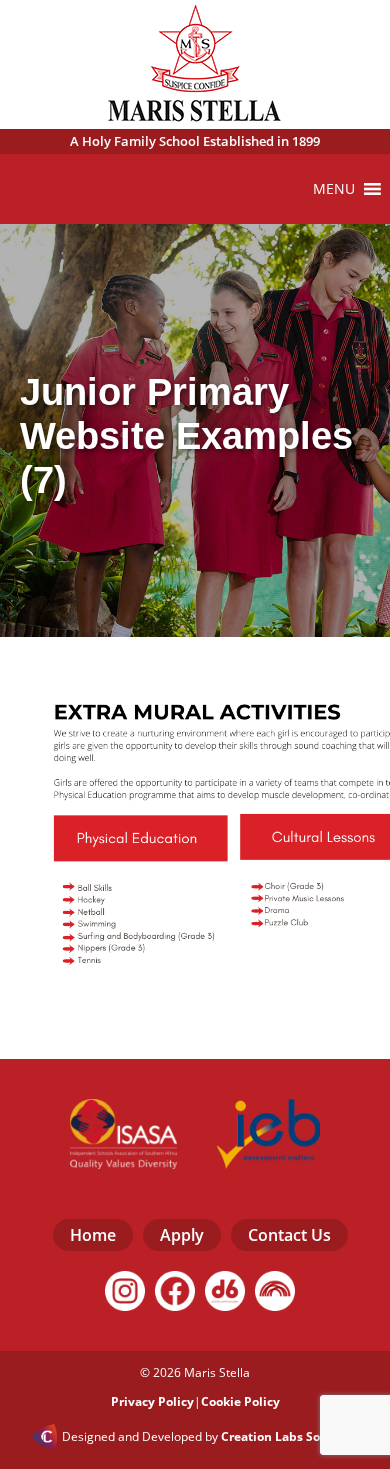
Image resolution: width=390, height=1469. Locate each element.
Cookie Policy (240, 1401)
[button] (334, 189)
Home (93, 1235)
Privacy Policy (152, 1401)
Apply (182, 1235)
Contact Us (289, 1235)
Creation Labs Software (290, 1437)
